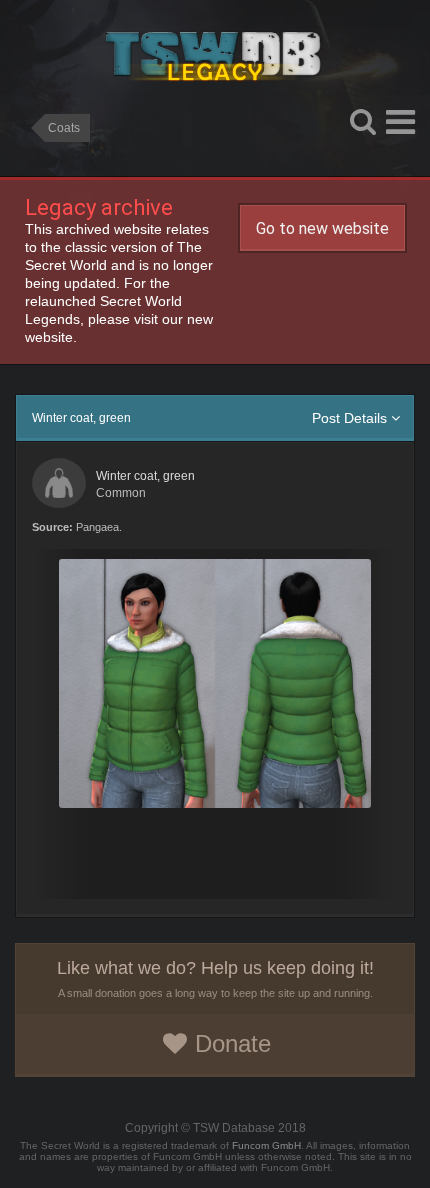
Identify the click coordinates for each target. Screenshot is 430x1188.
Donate (233, 1043)
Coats (64, 128)
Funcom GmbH (266, 1145)
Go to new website (322, 228)
